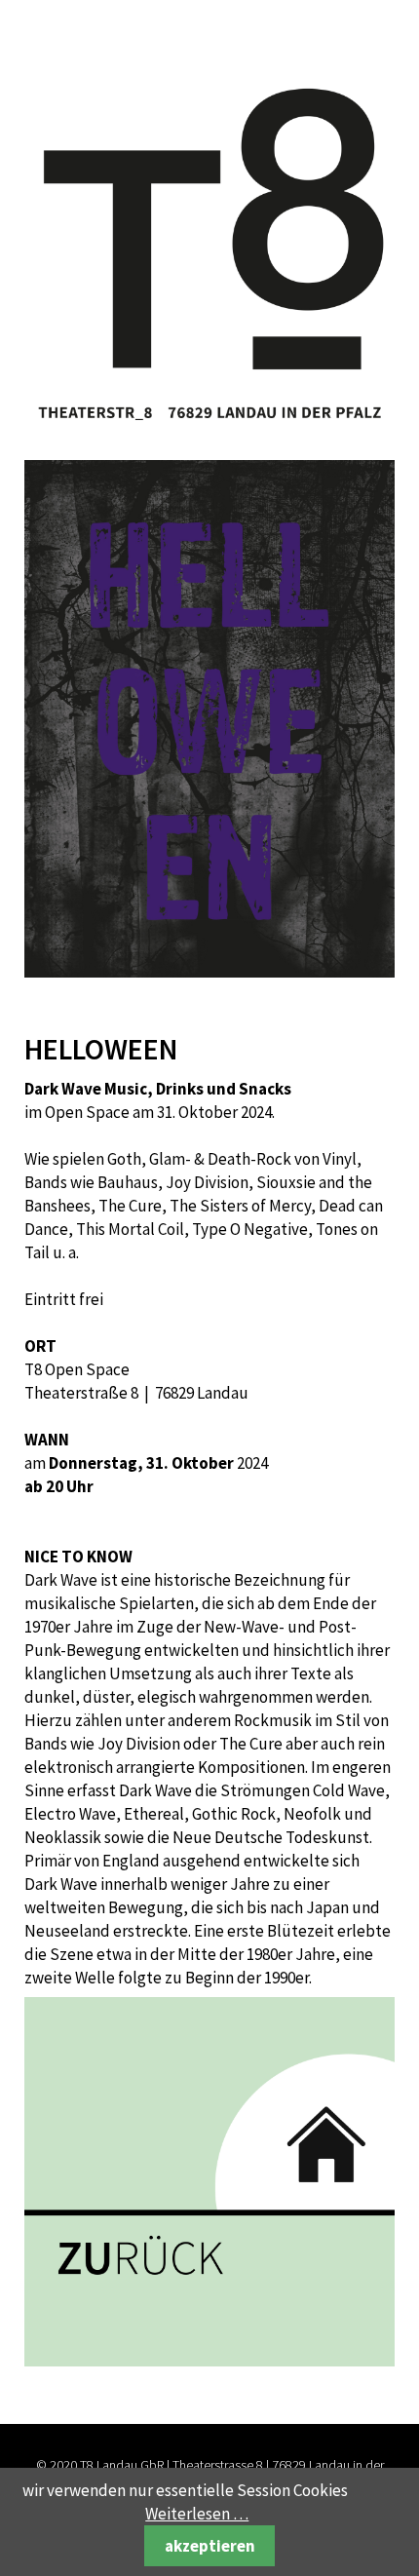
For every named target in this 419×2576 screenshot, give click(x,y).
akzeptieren (210, 2546)
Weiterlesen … (197, 2514)
